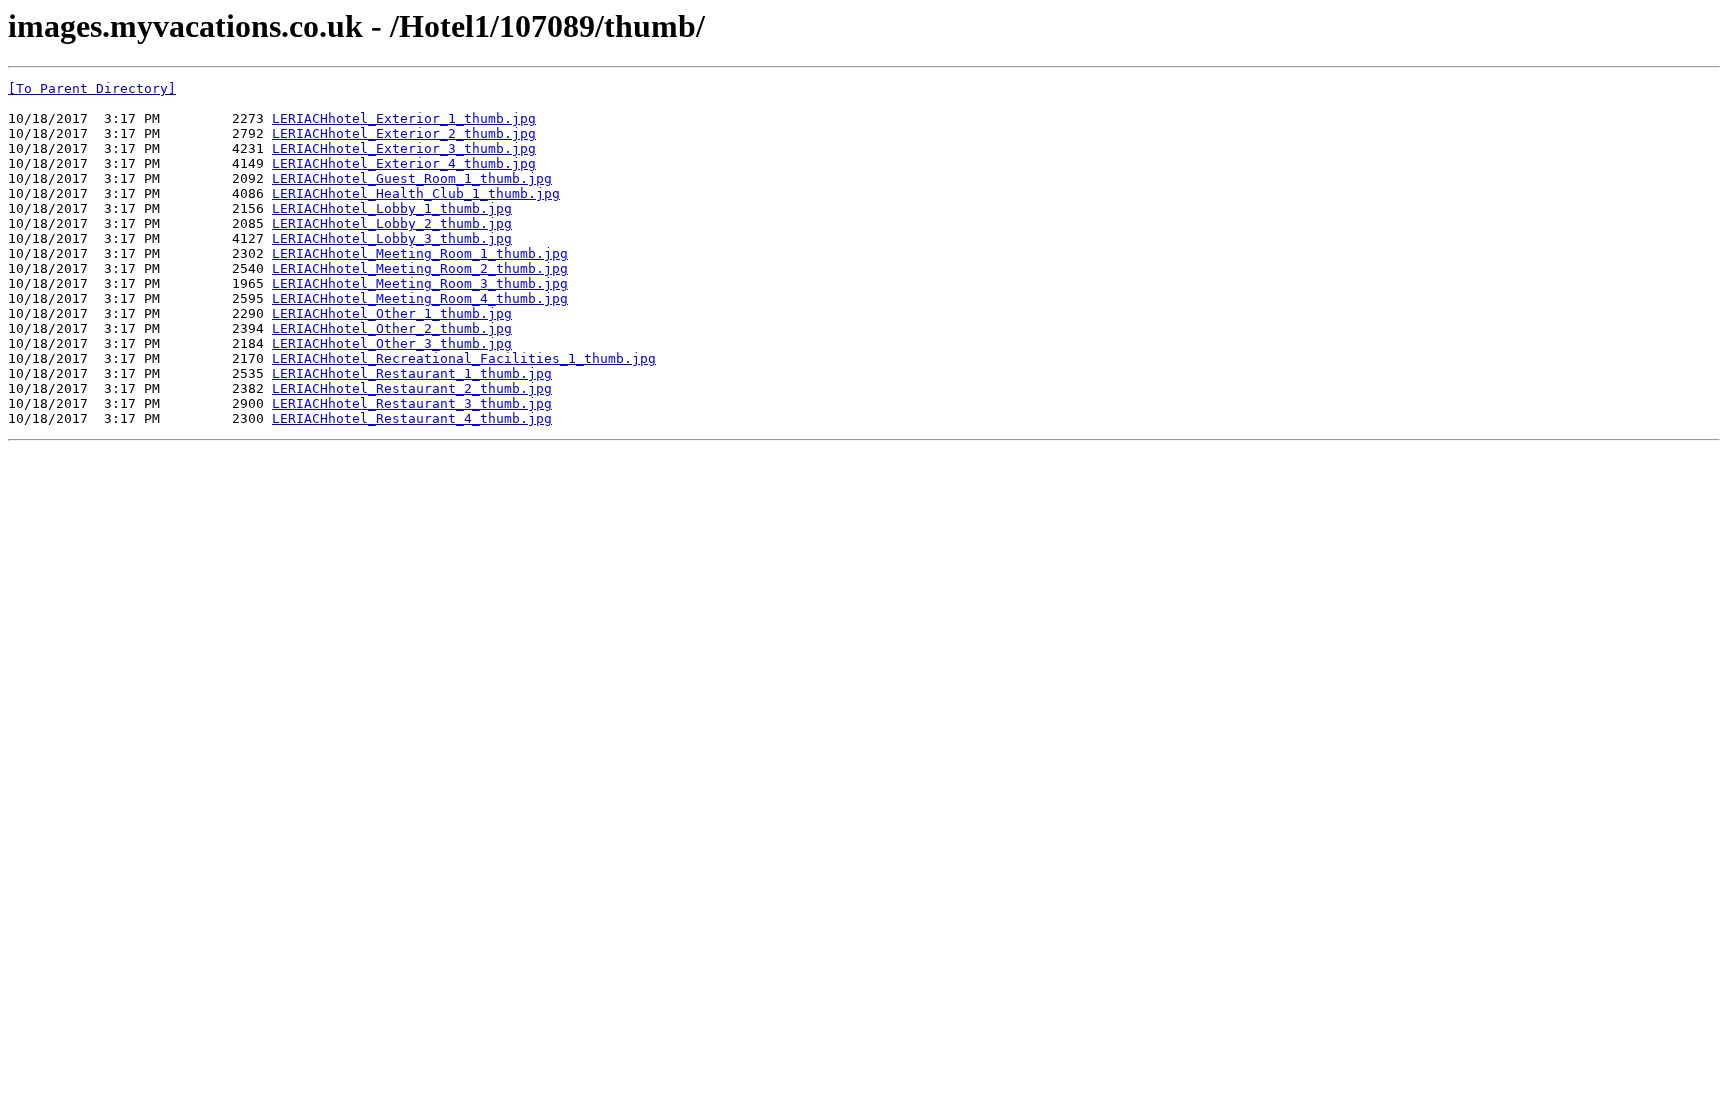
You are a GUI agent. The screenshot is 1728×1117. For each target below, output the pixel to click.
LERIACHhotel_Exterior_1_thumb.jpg (404, 118)
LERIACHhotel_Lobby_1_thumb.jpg (392, 208)
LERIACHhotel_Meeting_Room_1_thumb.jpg (420, 253)
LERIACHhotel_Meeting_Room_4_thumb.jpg (420, 298)
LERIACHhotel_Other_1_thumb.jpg (392, 313)
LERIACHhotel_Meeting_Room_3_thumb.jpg (420, 283)
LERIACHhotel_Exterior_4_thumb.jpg (404, 163)
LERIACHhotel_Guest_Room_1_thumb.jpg (412, 178)
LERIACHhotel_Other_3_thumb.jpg (392, 343)
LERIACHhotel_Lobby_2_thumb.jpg (392, 223)
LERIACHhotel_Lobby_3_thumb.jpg (392, 238)
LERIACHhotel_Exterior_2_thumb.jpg (404, 133)
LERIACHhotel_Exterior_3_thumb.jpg (404, 148)
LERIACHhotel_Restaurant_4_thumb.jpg (412, 418)
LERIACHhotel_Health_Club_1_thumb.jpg (416, 193)
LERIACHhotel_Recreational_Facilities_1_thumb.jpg (464, 358)
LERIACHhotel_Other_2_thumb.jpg (392, 328)
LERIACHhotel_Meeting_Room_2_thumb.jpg (420, 268)
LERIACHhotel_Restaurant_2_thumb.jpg (412, 388)
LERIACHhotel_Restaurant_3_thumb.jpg (412, 403)
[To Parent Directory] (92, 88)
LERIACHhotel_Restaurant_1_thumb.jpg (412, 373)
